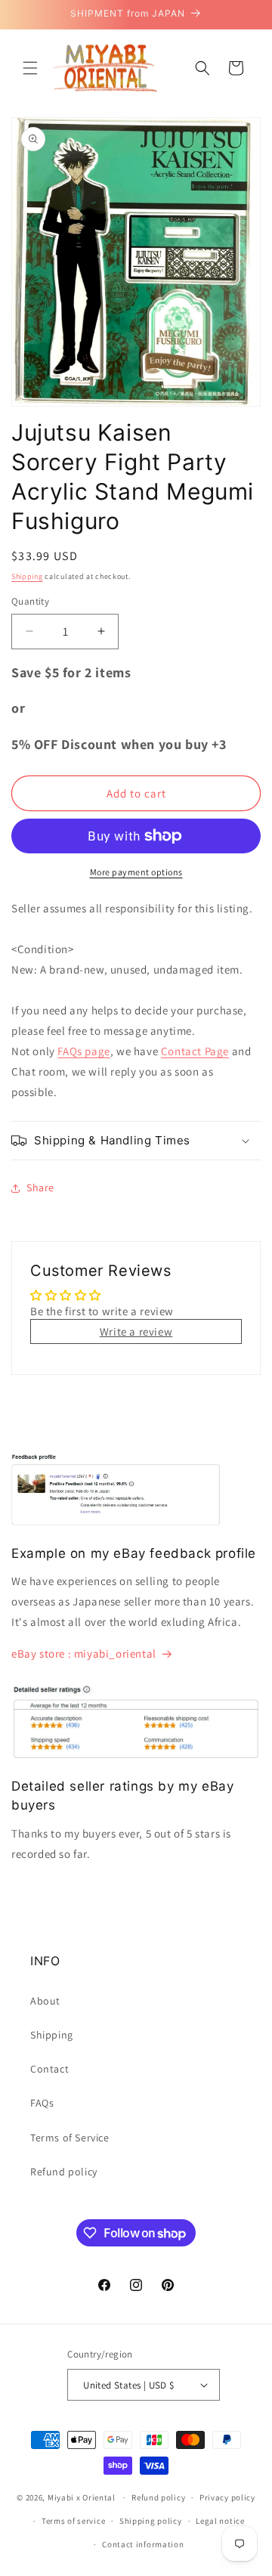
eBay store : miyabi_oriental (84, 1653)
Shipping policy (151, 2521)
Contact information (143, 2544)
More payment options (136, 872)
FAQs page (83, 1051)
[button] (30, 68)
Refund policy (64, 2172)
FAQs (42, 2103)
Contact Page (195, 1051)
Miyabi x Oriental (82, 2497)
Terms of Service (70, 2138)
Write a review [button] (136, 1331)
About (45, 2001)
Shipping (27, 576)
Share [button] (40, 1187)
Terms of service (73, 2521)
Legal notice (220, 2521)
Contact (49, 2069)
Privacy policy (227, 2497)
